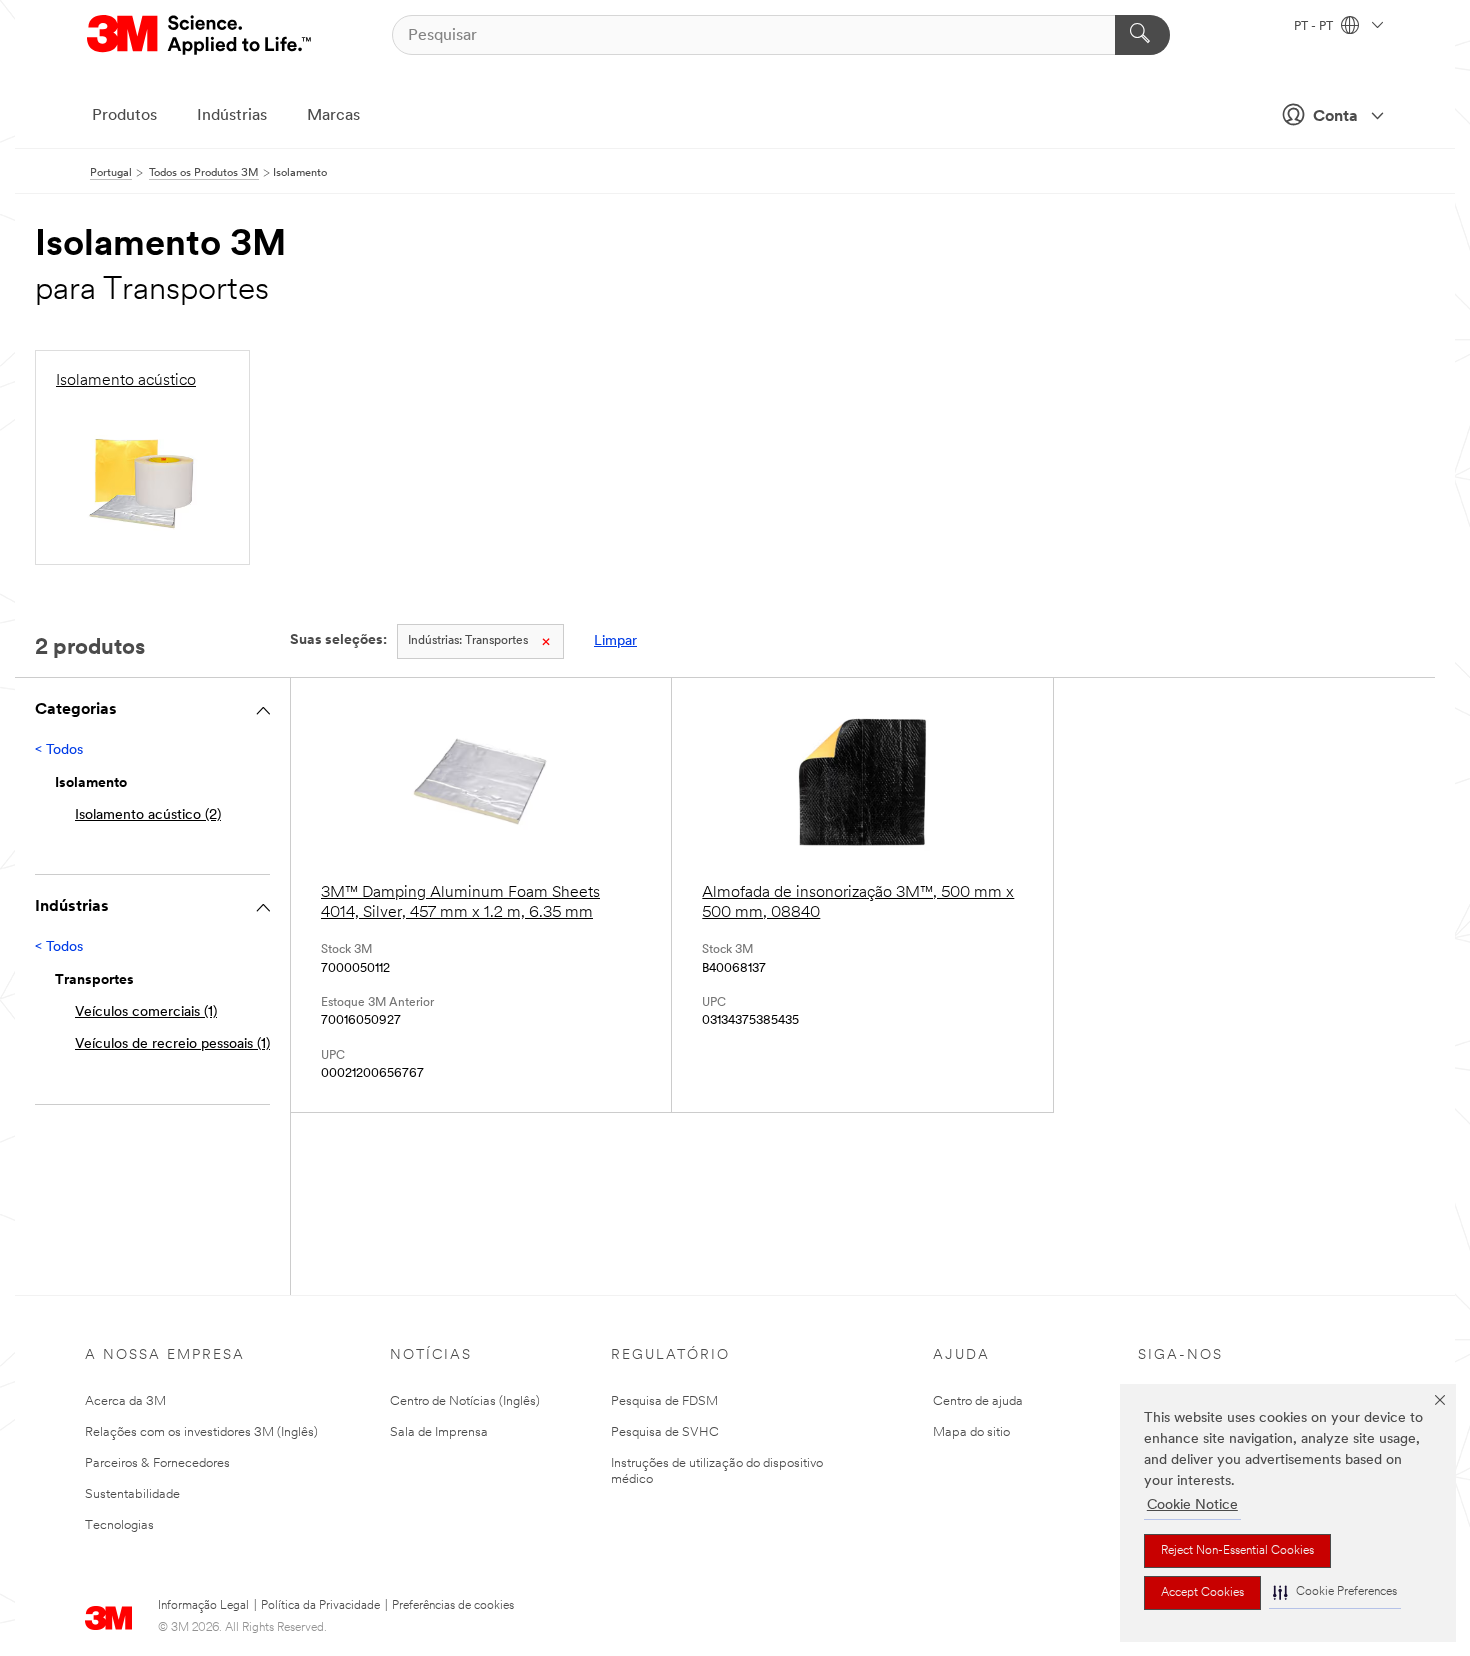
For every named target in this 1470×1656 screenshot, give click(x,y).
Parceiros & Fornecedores (157, 1463)
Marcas (333, 116)
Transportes (468, 641)
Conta (1335, 117)
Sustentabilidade (132, 1494)
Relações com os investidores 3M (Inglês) (201, 1432)
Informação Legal (203, 1606)
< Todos (59, 750)
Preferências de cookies (453, 1606)
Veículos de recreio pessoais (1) (172, 1044)
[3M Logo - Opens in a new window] (200, 35)
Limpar (615, 641)
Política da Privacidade (320, 1606)
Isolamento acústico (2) (148, 815)
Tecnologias (119, 1525)
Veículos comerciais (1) (146, 1012)
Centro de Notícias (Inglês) (465, 1401)
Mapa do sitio (971, 1432)
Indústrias (232, 116)
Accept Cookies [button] (1202, 1593)
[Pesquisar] (1142, 35)
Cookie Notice (1192, 1505)
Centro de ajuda (978, 1401)
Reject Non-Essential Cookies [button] (1237, 1551)
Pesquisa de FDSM (664, 1401)
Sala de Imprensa (439, 1432)
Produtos (124, 116)
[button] (1335, 1592)
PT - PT (1315, 27)
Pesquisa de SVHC (665, 1432)
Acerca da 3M (125, 1401)
